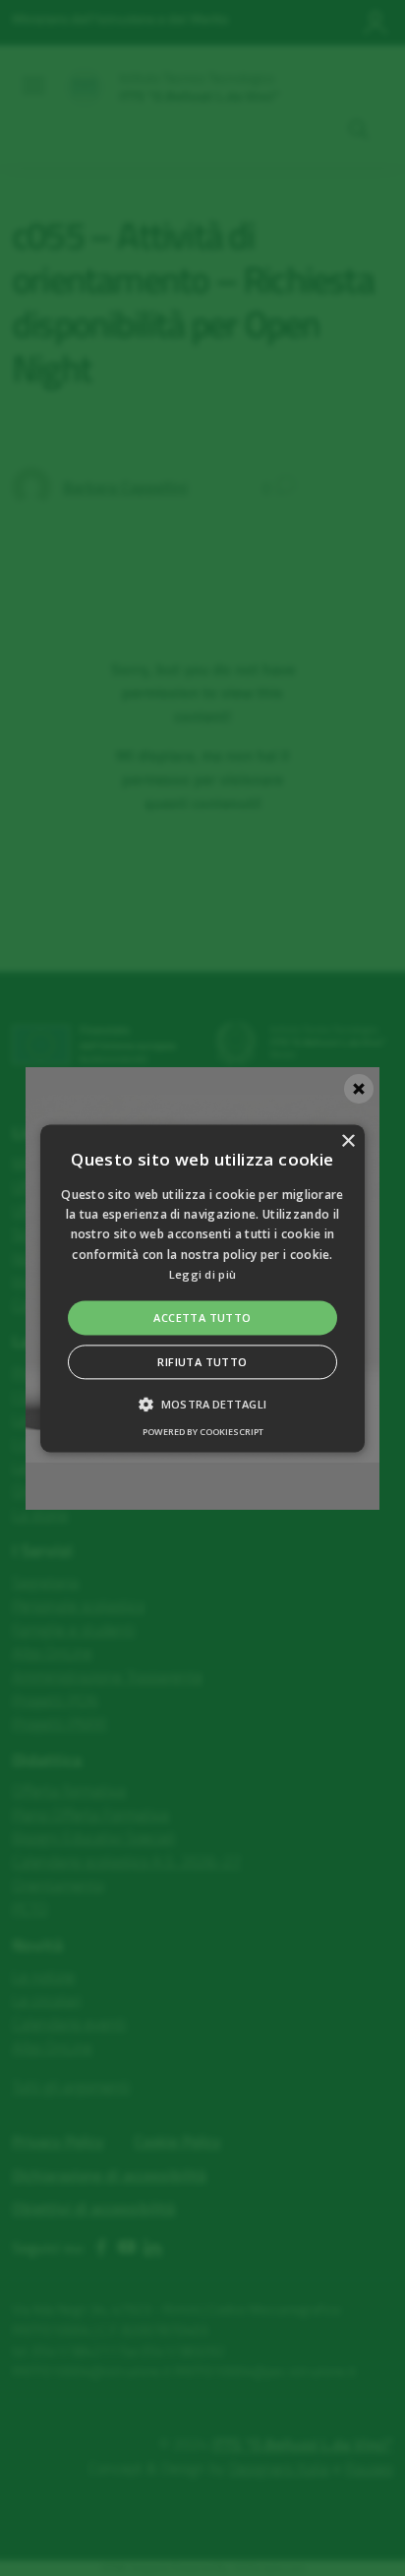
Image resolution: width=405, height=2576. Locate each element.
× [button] (347, 1141)
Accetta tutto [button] (202, 1318)
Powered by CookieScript (203, 1432)
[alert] (202, 1288)
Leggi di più (203, 1275)
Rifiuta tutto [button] (202, 1362)
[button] (202, 1288)
